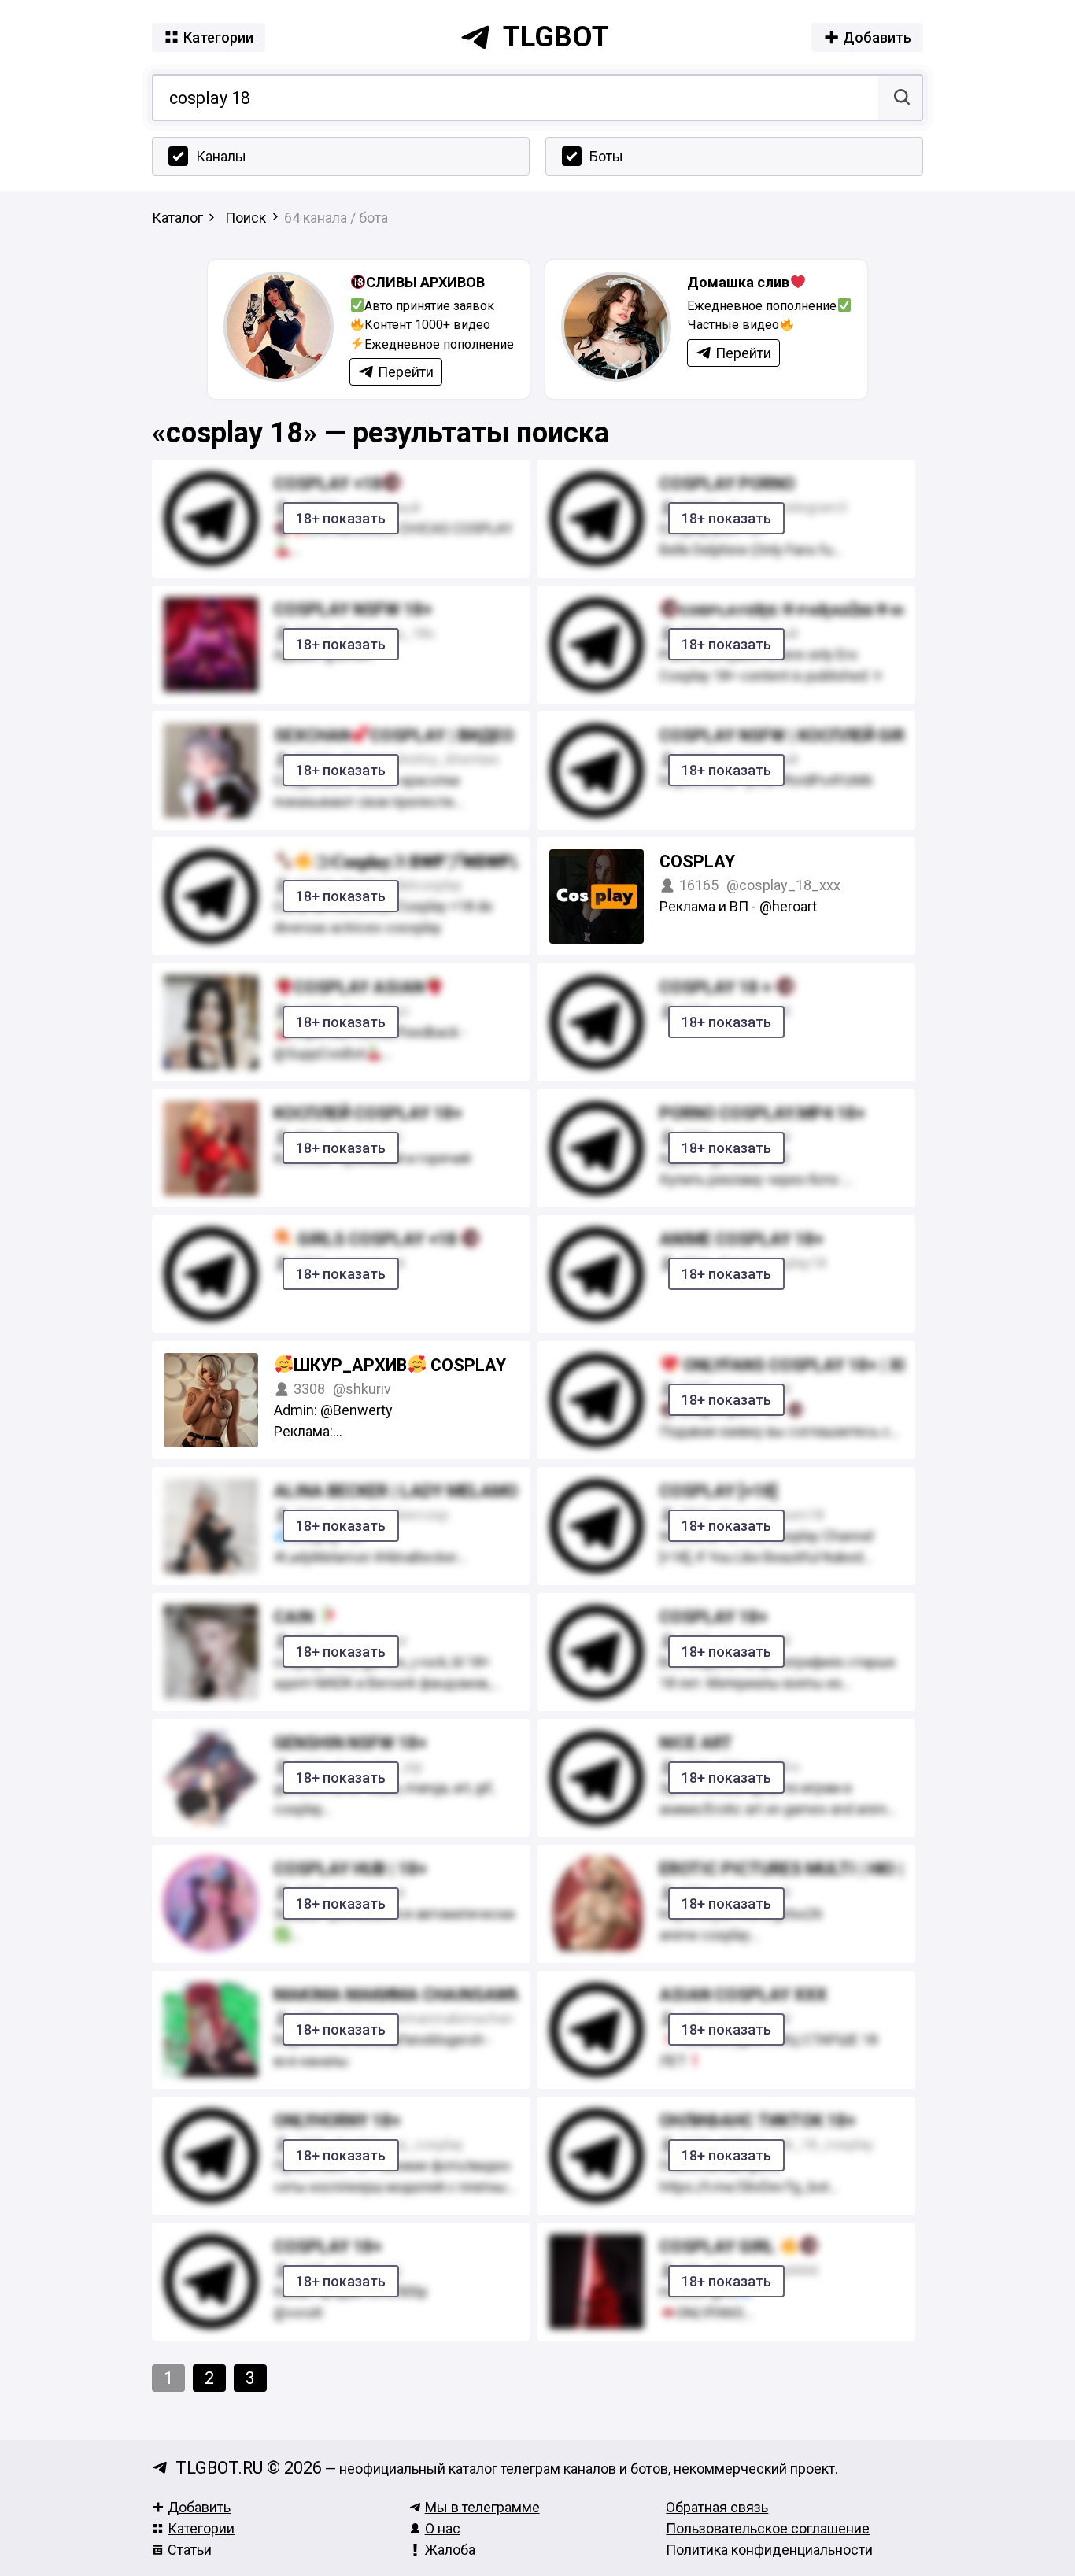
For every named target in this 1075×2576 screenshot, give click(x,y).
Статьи (190, 2550)
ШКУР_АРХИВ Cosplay (400, 1365)
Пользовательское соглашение (768, 2528)
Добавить (199, 2507)
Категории (201, 2528)
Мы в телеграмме (482, 2507)
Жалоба (450, 2550)
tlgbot (556, 37)
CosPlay (697, 861)
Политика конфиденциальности (769, 2550)
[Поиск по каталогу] (900, 98)
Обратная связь (717, 2507)
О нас (443, 2528)
